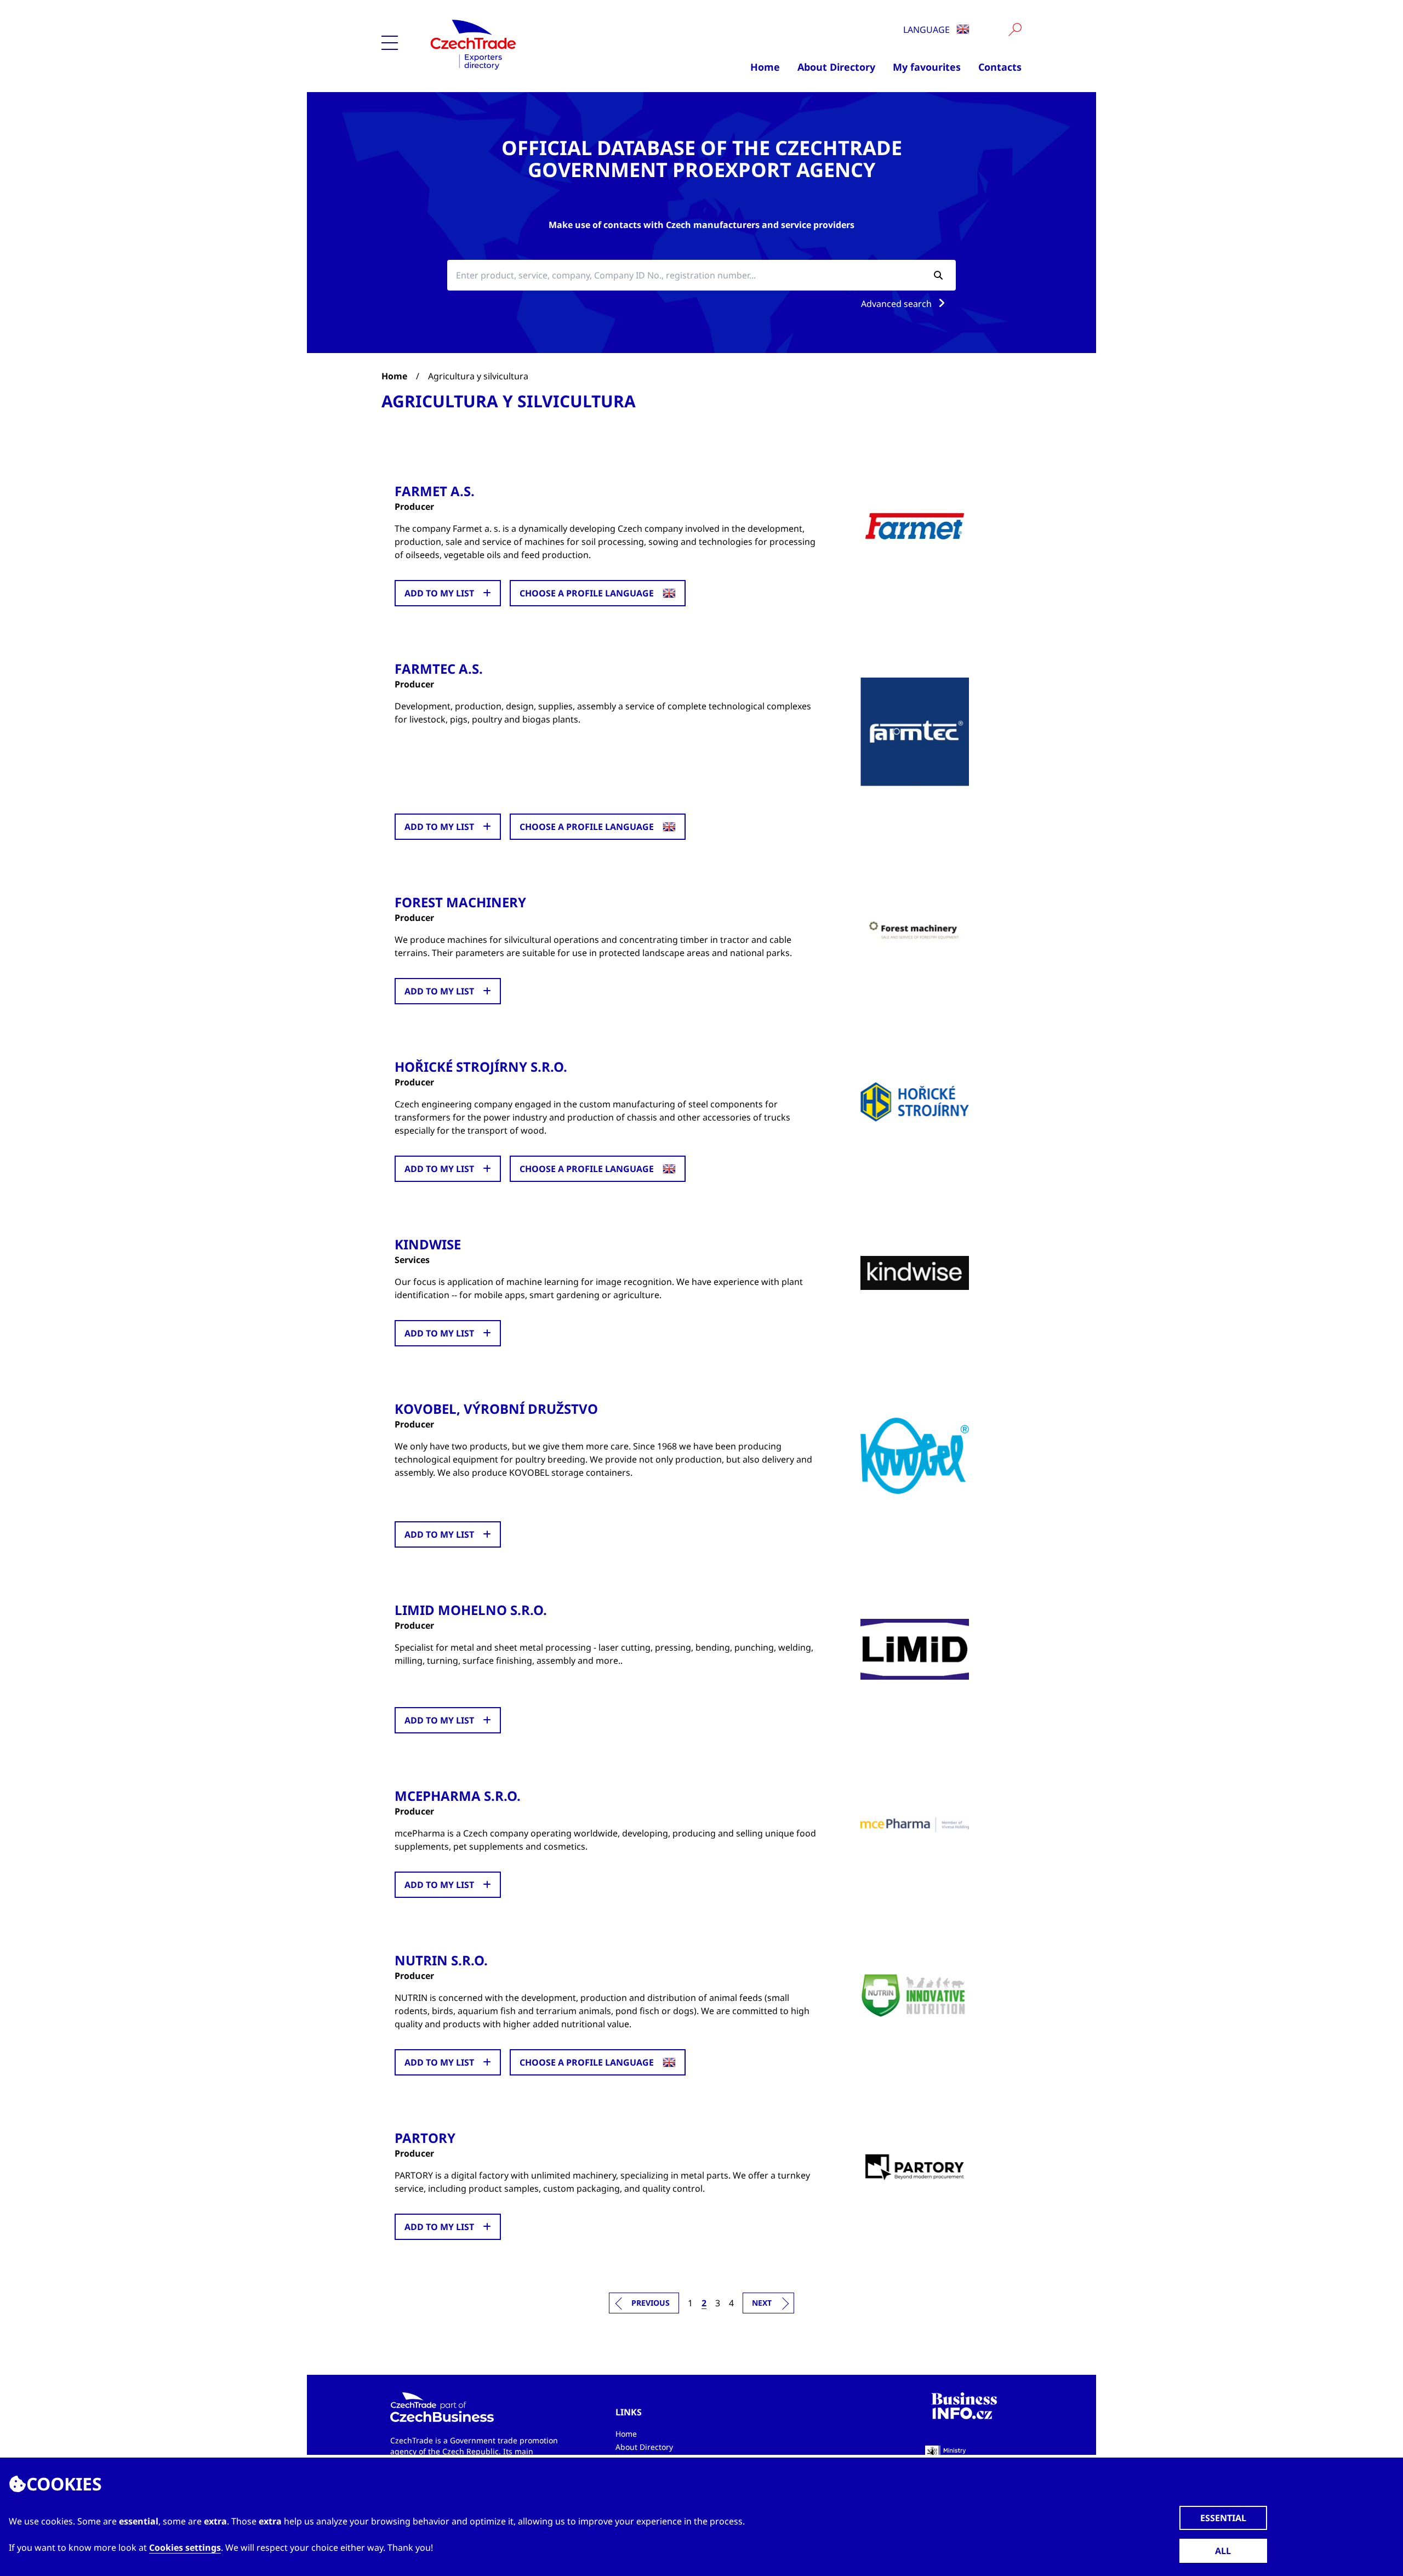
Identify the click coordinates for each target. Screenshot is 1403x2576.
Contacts (1000, 67)
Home (765, 67)
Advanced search (897, 304)
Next (762, 2303)
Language (928, 30)
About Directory (836, 67)
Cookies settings (185, 2547)
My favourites (927, 67)
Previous (651, 2303)
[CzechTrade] (527, 44)
